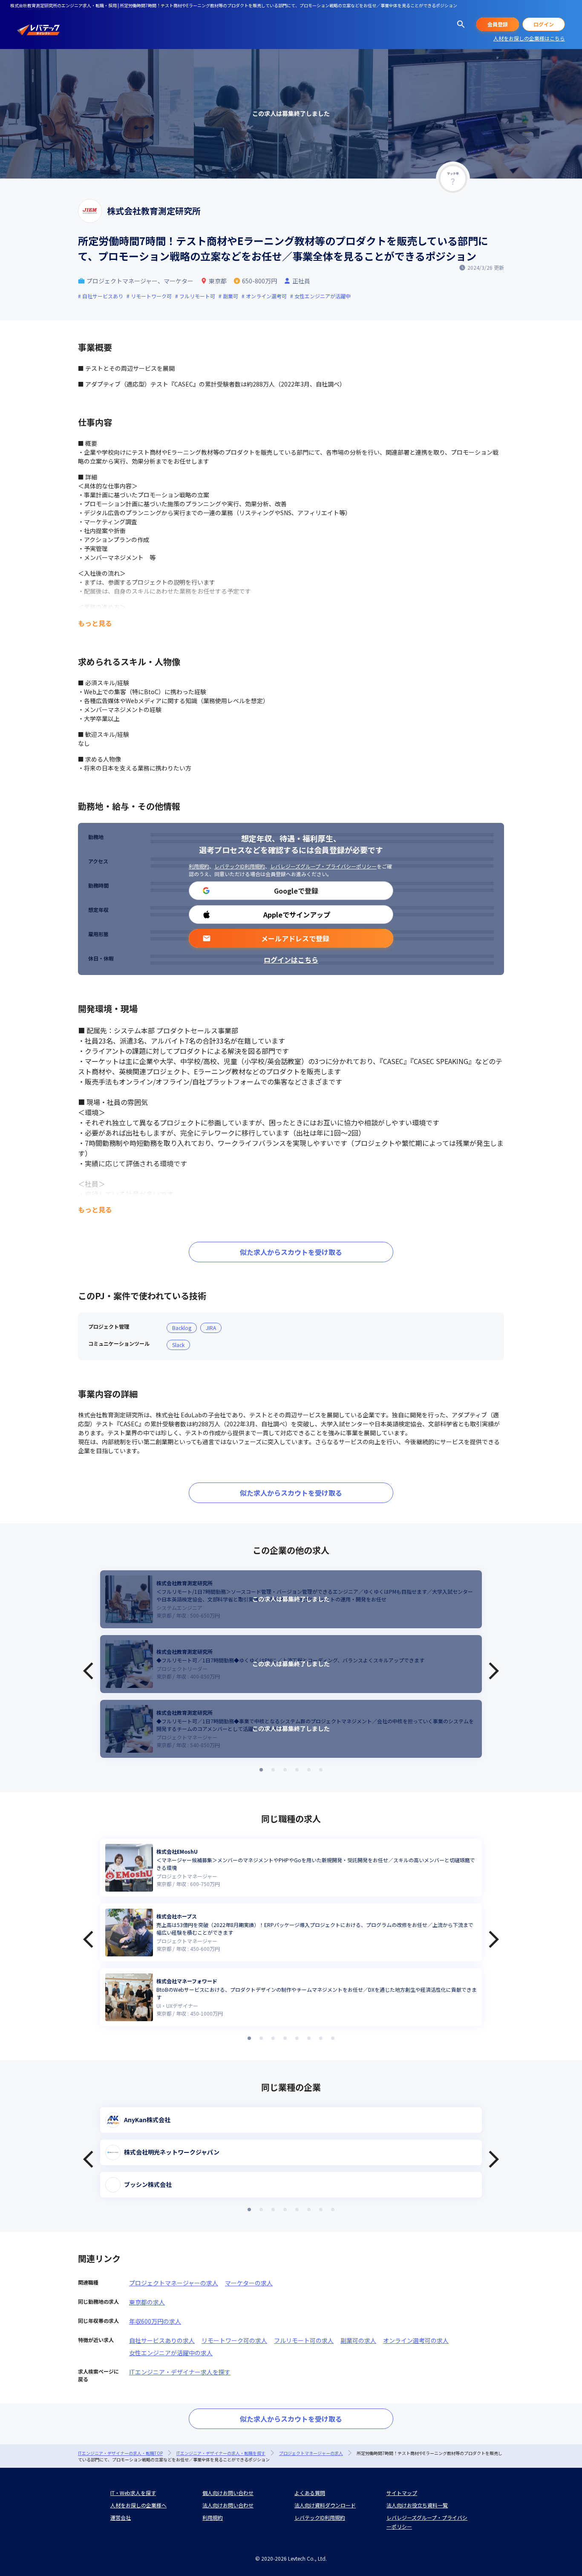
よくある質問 (310, 2493)
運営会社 (121, 2517)
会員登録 (498, 24)
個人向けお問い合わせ (228, 2493)
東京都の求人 (147, 2302)
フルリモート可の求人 (304, 2340)
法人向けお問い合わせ (228, 2505)
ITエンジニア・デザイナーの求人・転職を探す (221, 2453)
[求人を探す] (461, 24)
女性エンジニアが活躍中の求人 (171, 2353)
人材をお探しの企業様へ (138, 2505)
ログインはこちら (291, 960)
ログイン (544, 24)
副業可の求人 (358, 2340)
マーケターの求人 (249, 2283)
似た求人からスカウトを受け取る (291, 1252)
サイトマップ (402, 2493)
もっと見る (95, 623)
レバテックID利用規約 (240, 866)
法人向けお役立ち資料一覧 (417, 2505)
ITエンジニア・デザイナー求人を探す (180, 2372)
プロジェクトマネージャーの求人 (174, 2283)
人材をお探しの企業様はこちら (529, 38)
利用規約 (199, 866)
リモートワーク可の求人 (234, 2340)
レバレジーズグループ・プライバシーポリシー (323, 866)
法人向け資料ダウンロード (325, 2505)
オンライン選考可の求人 (416, 2340)
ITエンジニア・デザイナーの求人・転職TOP (120, 2453)
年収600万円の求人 (155, 2321)
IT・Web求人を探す (133, 2493)
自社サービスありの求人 (162, 2340)
